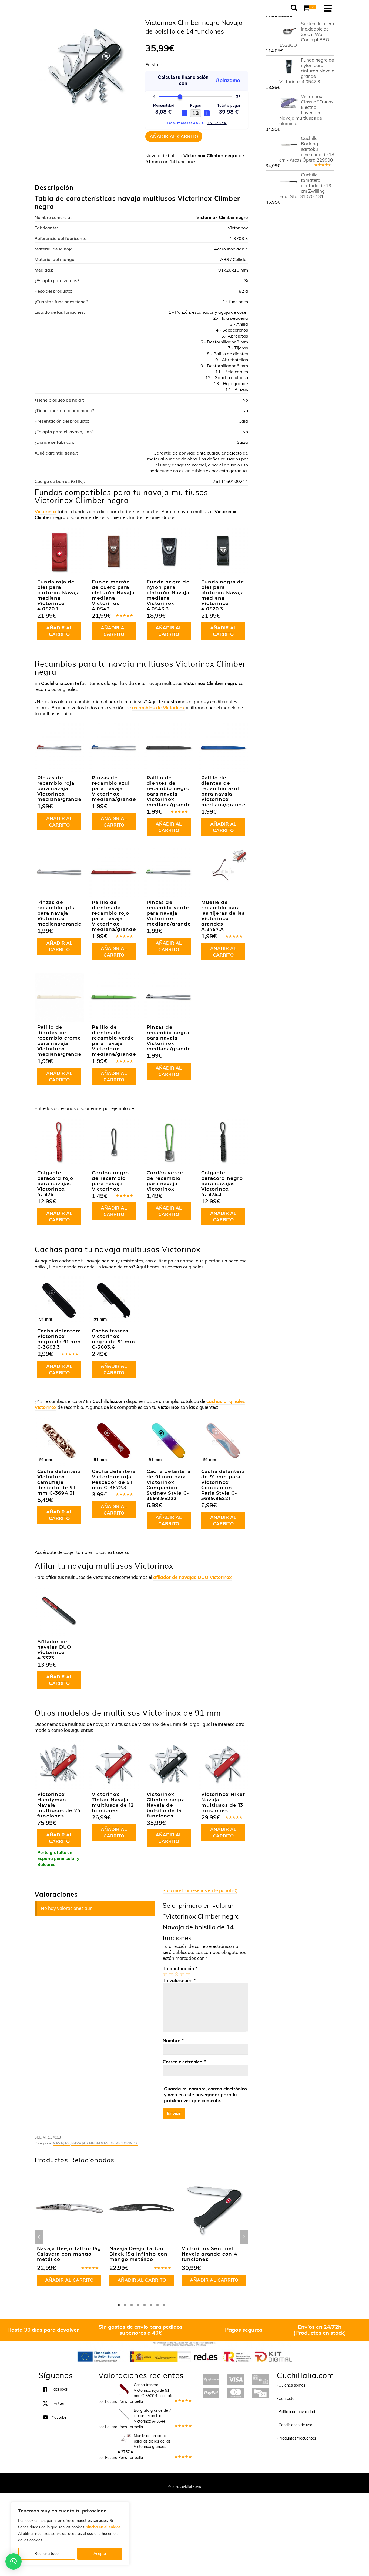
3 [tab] (132, 2305)
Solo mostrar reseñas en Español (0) (200, 1890)
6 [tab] (151, 2305)
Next (244, 2237)
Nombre (173, 2041)
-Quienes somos (291, 2385)
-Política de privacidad (296, 2412)
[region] (70, 2534)
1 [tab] (119, 2305)
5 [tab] (145, 2305)
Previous (39, 2237)
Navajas (61, 2143)
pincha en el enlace (103, 2527)
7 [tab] (157, 2305)
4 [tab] (138, 2305)
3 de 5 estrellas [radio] (176, 1974)
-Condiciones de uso (295, 2425)
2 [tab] (125, 2305)
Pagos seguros (244, 2330)
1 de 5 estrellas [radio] (165, 1974)
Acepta (100, 2554)
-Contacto (286, 2398)
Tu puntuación (180, 1968)
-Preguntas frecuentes (296, 2438)
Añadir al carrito (174, 136)
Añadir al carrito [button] (59, 631)
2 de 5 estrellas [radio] (171, 1974)
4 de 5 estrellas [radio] (182, 1974)
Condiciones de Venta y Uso (180, 2480)
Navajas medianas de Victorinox (105, 2143)
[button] (14, 2561)
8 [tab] (164, 2305)
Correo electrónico (184, 2062)
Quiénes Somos (145, 2480)
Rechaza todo (47, 2554)
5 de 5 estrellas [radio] (188, 1974)
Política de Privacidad (220, 2480)
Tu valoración (179, 1980)
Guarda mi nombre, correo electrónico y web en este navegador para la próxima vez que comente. (205, 2095)
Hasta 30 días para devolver (43, 2330)
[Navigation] (328, 8)
